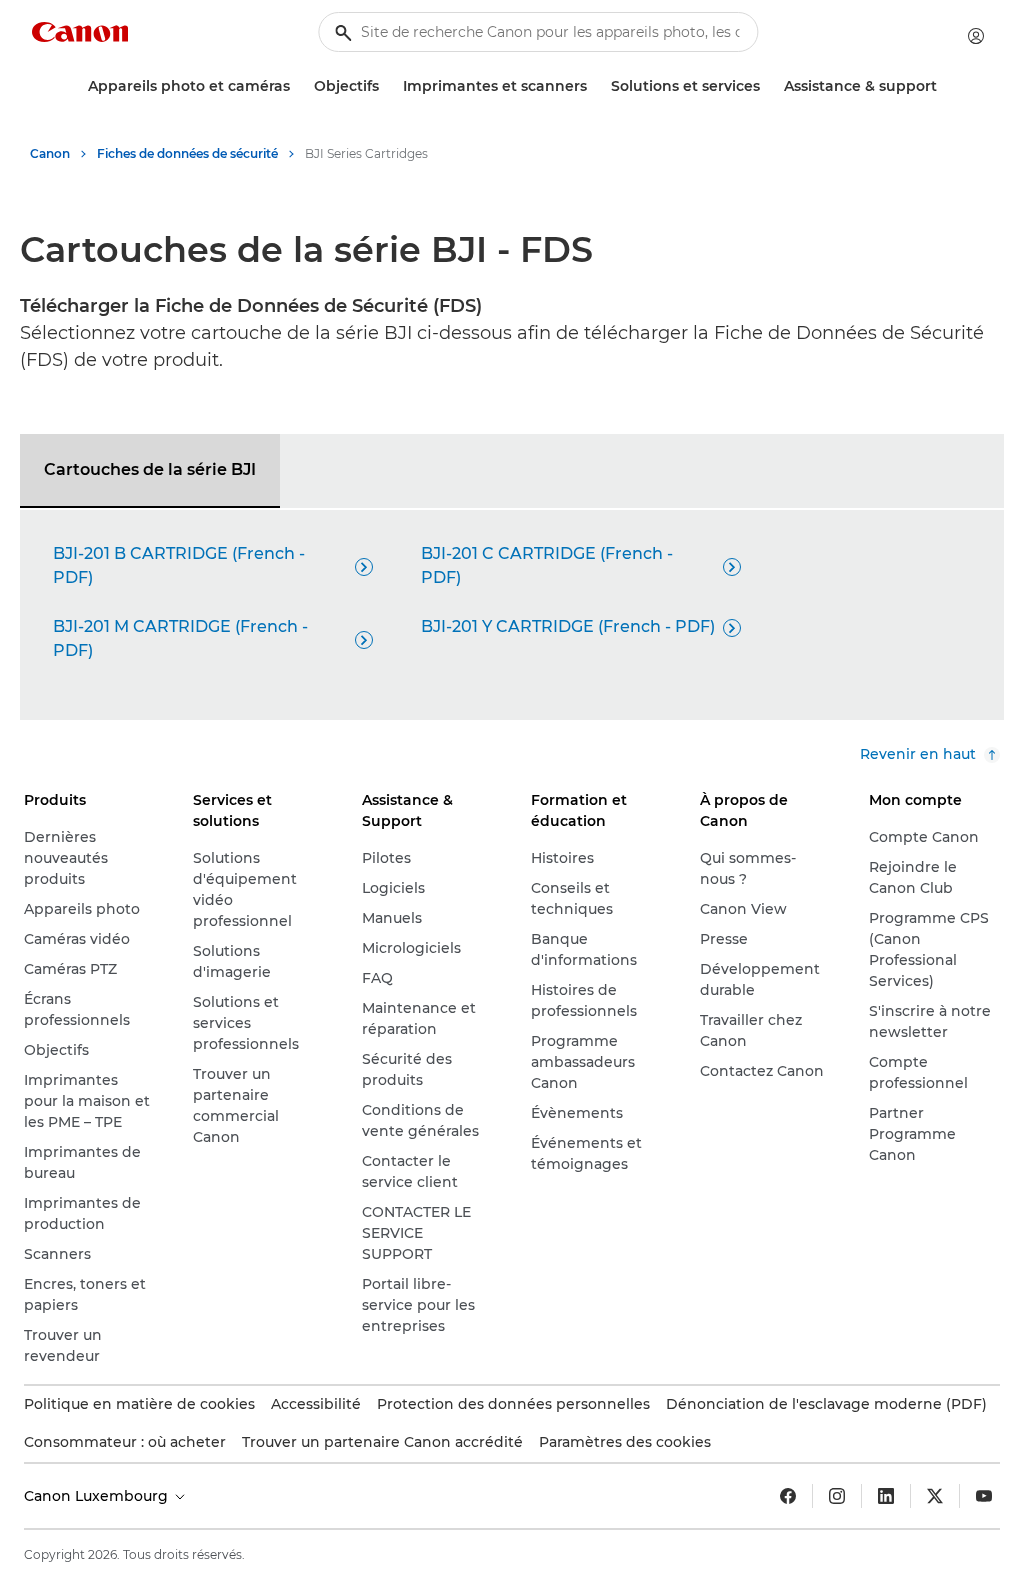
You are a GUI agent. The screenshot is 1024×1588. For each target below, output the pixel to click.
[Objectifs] (387, 86)
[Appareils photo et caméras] (298, 86)
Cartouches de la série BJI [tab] (150, 469)
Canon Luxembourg (98, 1496)
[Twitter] (935, 1496)
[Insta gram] (837, 1496)
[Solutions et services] (768, 86)
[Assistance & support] (945, 86)
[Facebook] (788, 1496)
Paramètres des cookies (625, 1442)
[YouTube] (984, 1496)
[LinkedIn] (886, 1496)
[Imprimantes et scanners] (595, 86)
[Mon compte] (976, 36)
